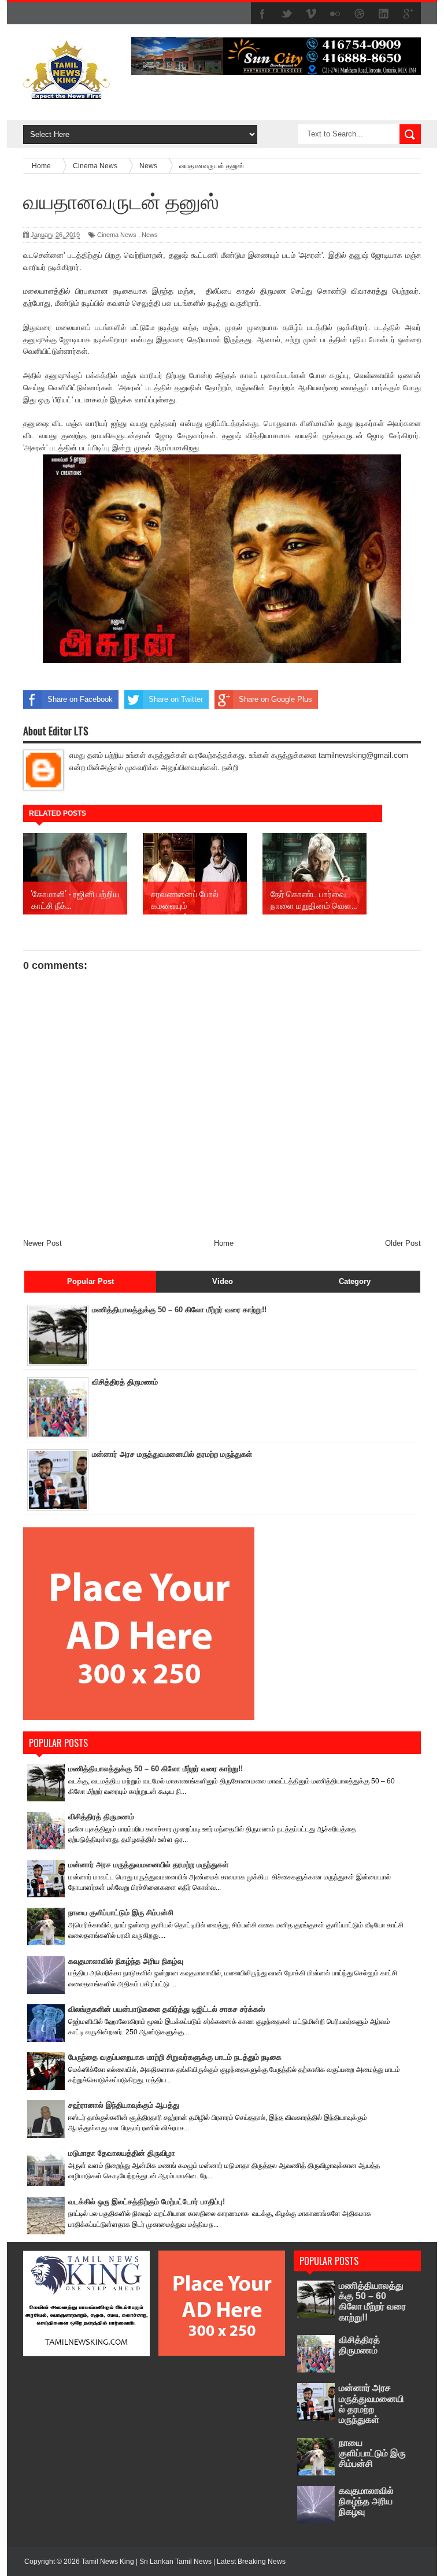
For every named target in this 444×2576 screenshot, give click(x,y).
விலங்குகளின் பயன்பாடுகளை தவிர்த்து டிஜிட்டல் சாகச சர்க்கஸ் (166, 2009)
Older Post (403, 1243)
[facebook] (262, 14)
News (150, 235)
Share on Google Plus (275, 699)
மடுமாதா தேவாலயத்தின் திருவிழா (122, 2153)
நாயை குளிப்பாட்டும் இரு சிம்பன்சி (121, 1913)
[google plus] (408, 14)
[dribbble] (360, 14)
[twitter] (287, 14)
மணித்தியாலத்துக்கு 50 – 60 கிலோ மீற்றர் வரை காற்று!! (179, 1310)
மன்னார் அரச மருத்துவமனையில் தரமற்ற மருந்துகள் (172, 1454)
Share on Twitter (176, 699)
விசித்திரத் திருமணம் (125, 1382)
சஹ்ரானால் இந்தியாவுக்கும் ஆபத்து (124, 2105)
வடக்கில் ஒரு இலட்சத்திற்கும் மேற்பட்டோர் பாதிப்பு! (147, 2202)
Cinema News (117, 235)
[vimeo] (311, 14)
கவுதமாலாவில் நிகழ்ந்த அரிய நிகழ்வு (126, 1961)
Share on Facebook (80, 699)
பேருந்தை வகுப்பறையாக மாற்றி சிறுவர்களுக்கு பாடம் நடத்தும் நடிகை (175, 2057)
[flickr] (335, 14)
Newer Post (42, 1243)
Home (224, 1243)
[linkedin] (384, 14)
